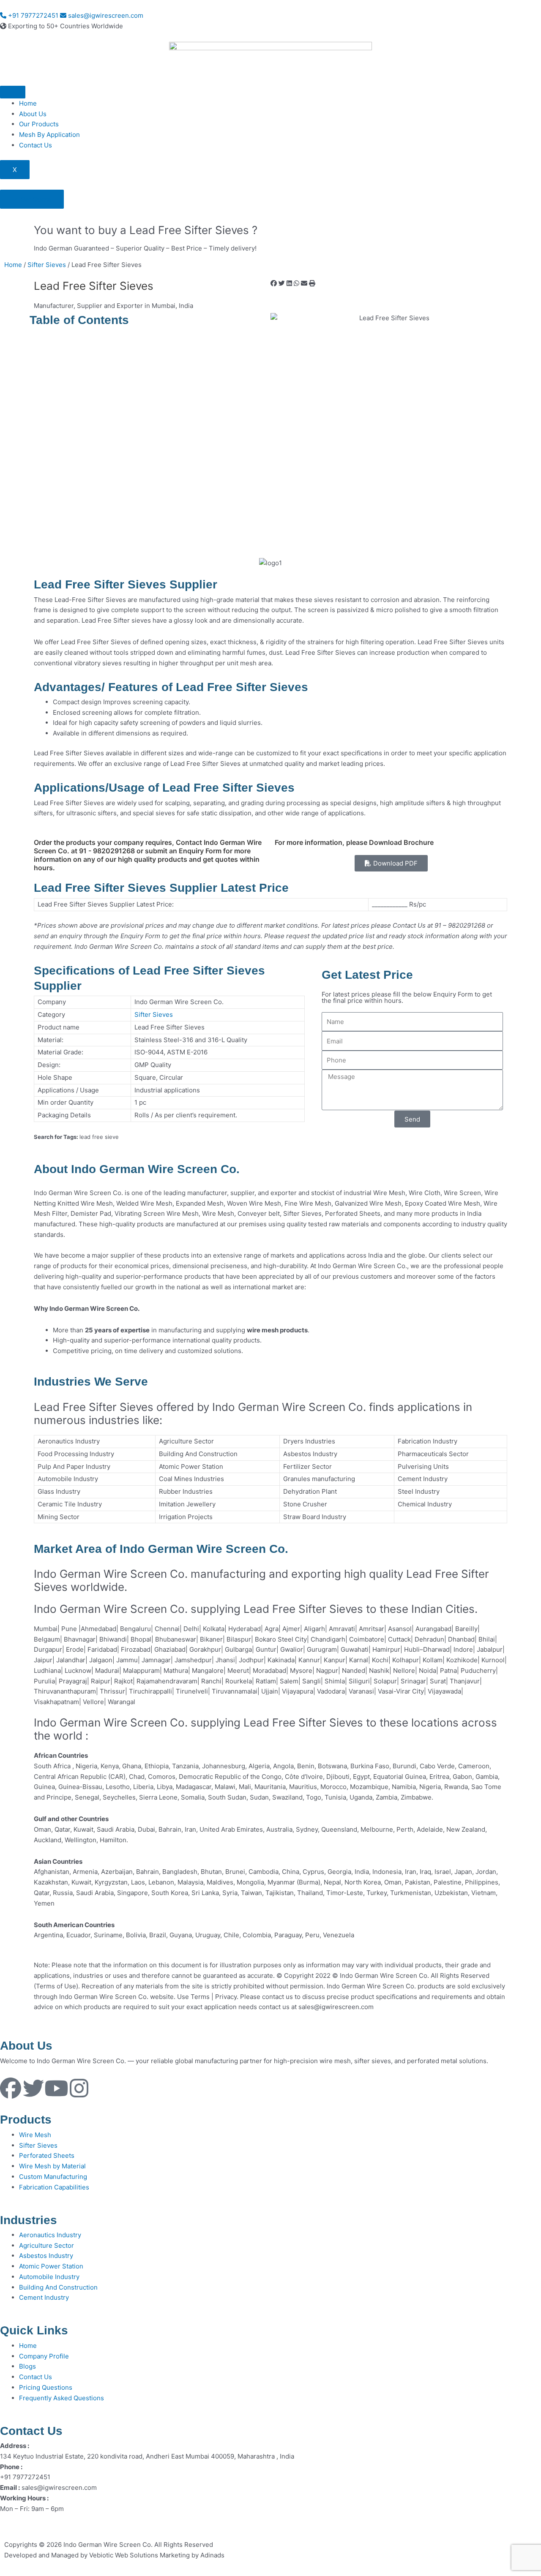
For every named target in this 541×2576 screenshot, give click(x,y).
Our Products (39, 124)
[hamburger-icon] (13, 92)
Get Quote (35, 199)
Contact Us (36, 145)
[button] (274, 284)
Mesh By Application (49, 135)
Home (28, 103)
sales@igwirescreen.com (105, 15)
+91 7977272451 (32, 15)
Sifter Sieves (47, 265)
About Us (33, 114)
